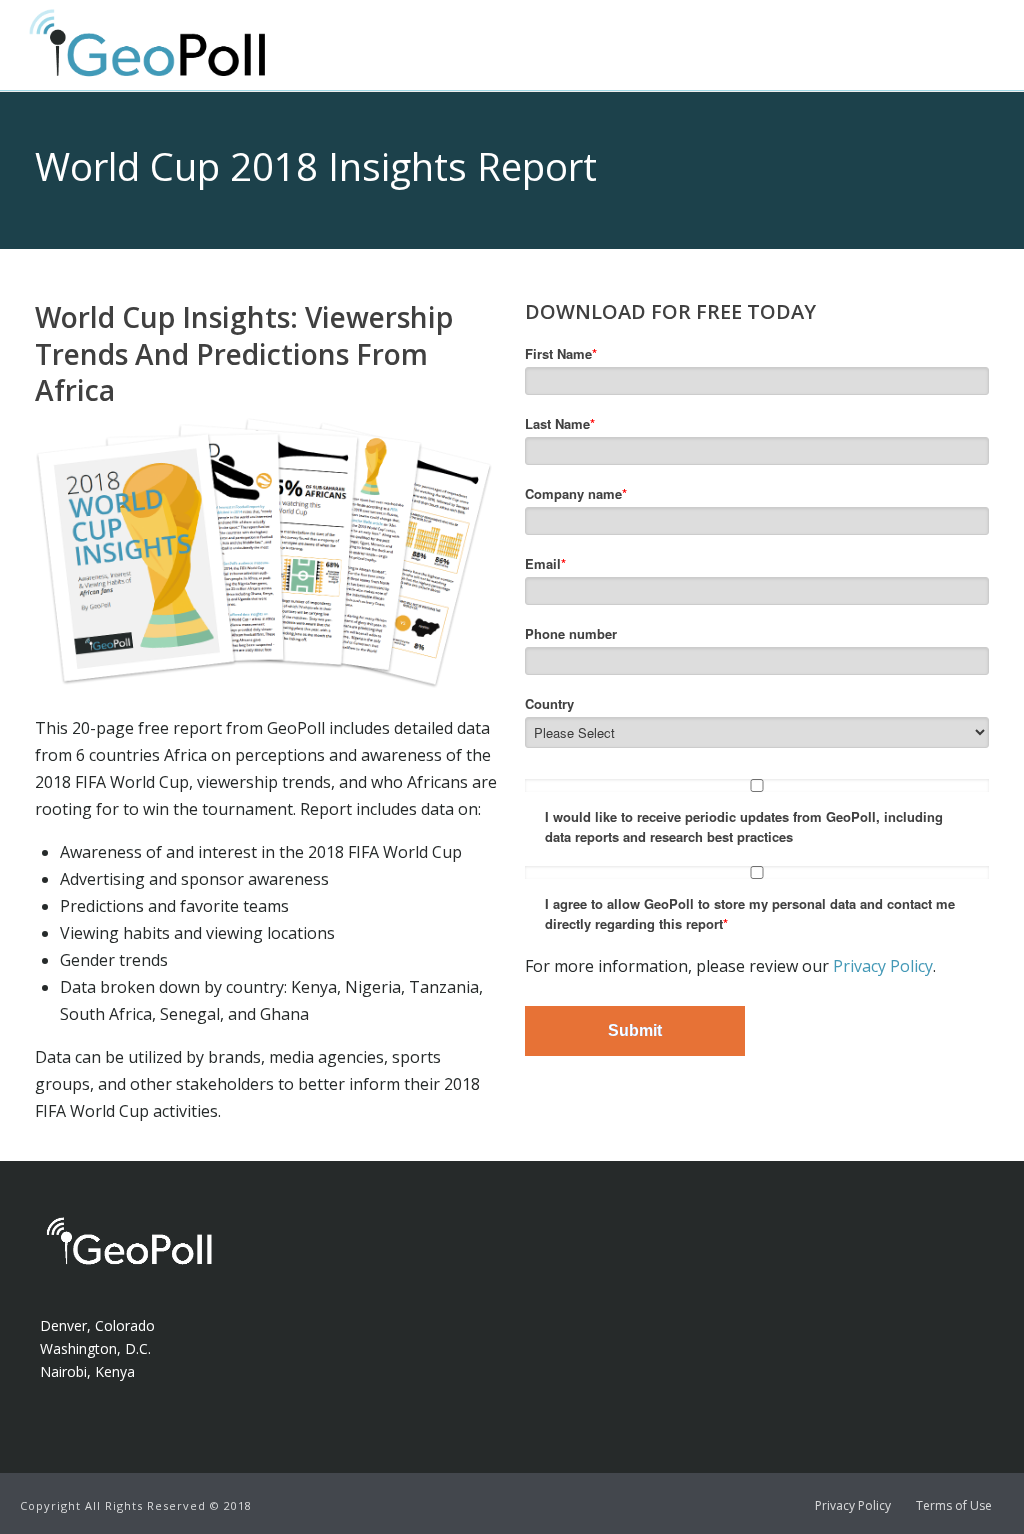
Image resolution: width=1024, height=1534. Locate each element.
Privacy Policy (883, 966)
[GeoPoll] (167, 78)
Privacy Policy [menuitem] (853, 1506)
